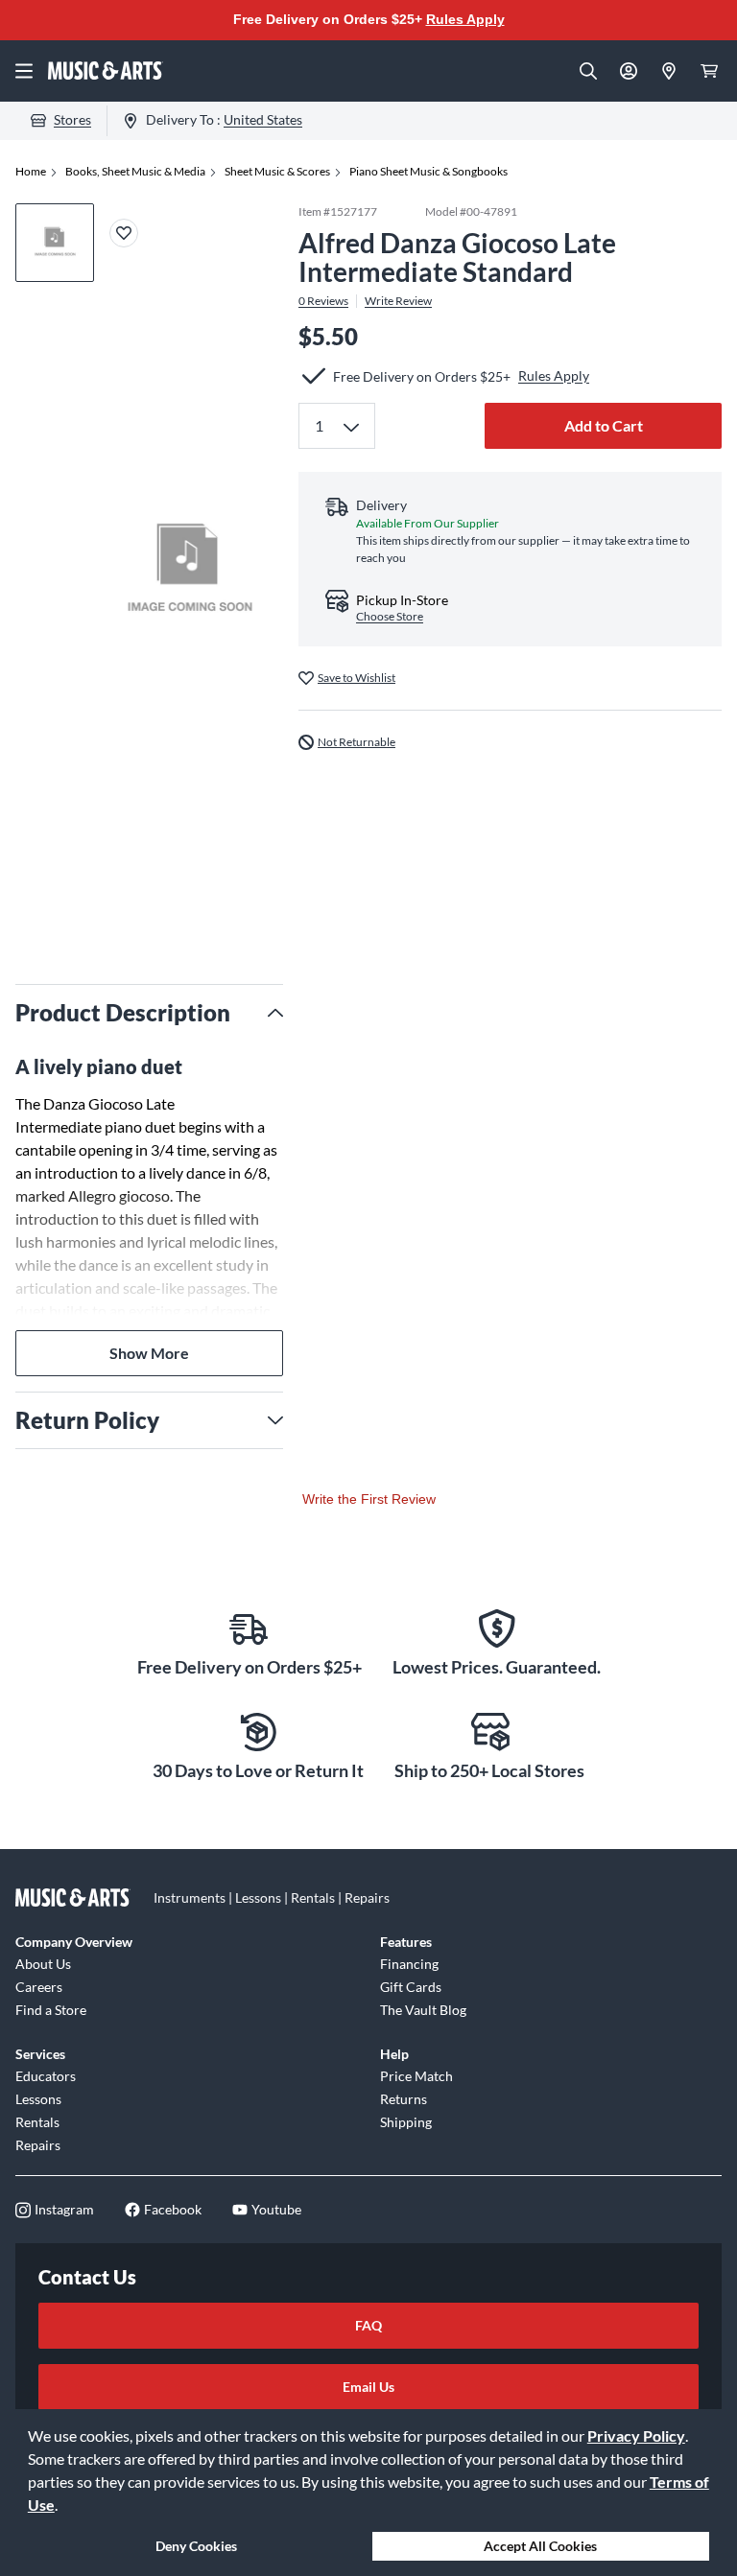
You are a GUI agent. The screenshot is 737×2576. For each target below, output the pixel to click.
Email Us (368, 2387)
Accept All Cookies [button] (540, 2546)
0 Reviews (323, 301)
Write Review (398, 301)
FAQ (368, 2325)
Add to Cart (604, 425)
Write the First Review (369, 1499)
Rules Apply (465, 19)
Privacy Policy (636, 2435)
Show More (149, 1353)
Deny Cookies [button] (196, 2546)
